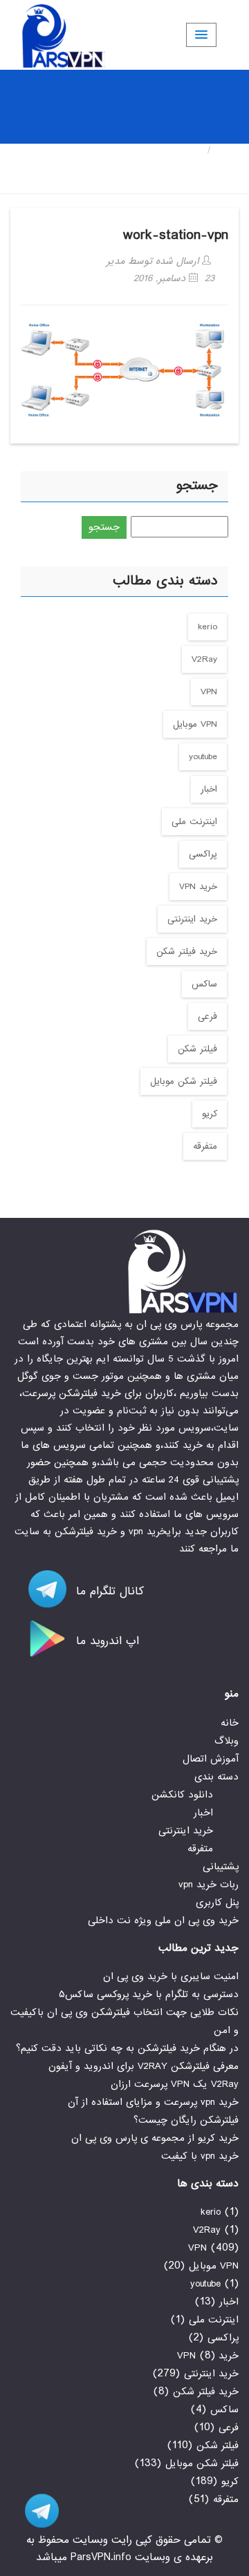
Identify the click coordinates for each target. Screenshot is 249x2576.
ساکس (204, 984)
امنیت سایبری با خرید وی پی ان (171, 1976)
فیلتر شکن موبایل (184, 1081)
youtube (203, 757)
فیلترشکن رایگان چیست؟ (186, 2120)
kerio (207, 627)
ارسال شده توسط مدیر (154, 261)
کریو (210, 1114)
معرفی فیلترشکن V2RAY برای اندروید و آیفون (144, 2066)
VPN (209, 692)
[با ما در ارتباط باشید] (35, 2511)
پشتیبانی (221, 1867)
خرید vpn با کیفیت (200, 2156)
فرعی (207, 1017)
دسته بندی (216, 1777)
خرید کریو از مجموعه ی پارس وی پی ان (155, 2138)
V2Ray (204, 659)
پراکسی (203, 854)
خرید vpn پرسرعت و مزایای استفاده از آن (153, 2102)
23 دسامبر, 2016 (174, 278)
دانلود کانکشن (182, 1795)
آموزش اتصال (211, 1759)
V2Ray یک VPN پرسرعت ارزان (175, 2084)
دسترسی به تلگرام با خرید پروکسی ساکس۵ (149, 1994)
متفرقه (205, 1146)
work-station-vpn (176, 235)
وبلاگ (227, 1741)
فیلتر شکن (197, 1049)
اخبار (209, 789)
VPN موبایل (195, 724)
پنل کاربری (217, 1902)
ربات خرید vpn (209, 1885)
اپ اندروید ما (105, 1641)
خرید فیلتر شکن (187, 952)
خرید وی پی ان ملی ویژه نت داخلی (163, 1920)
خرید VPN (198, 887)
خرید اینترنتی (192, 919)
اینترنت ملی (194, 822)
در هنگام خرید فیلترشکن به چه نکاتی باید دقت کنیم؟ (127, 2048)
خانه (228, 150)
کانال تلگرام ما (108, 1591)
